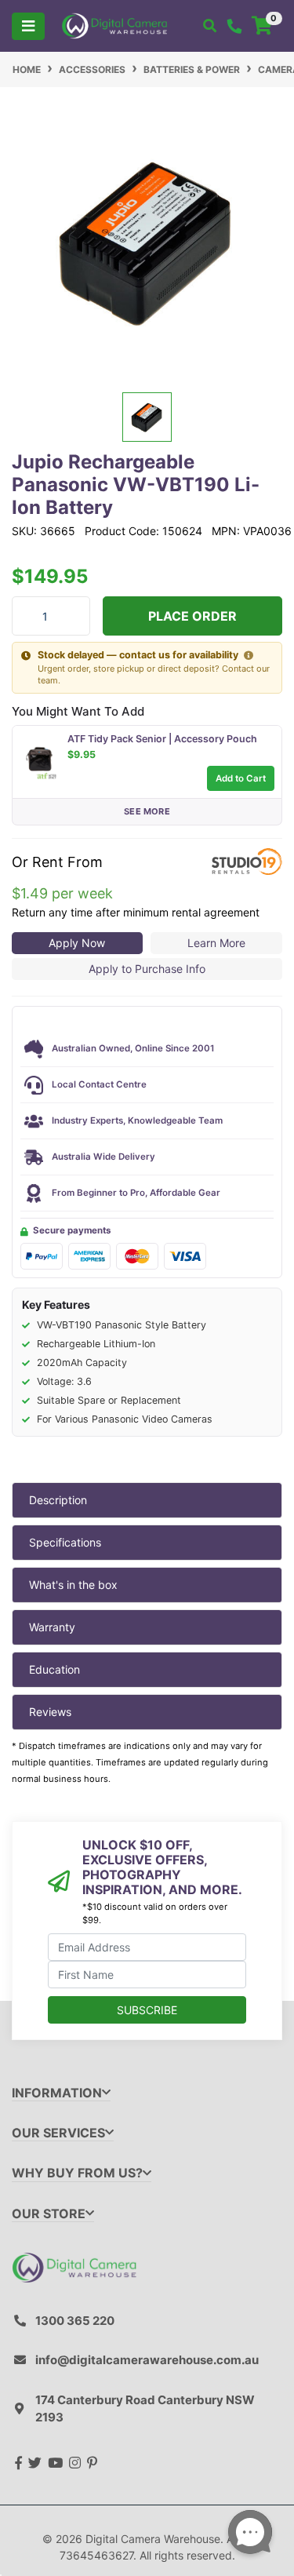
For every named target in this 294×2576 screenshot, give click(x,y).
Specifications (65, 1542)
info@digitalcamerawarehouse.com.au (147, 2360)
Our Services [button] (58, 2133)
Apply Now (77, 943)
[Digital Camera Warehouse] (114, 25)
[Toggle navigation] (28, 26)
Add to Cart (241, 778)
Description (58, 1500)
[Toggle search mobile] (210, 26)
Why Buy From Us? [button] (77, 2173)
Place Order (192, 616)
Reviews (50, 1712)
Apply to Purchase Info (147, 969)
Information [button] (57, 2093)
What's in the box (73, 1585)
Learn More (216, 943)
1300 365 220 (75, 2321)
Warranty (52, 1627)
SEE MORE (147, 811)
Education (54, 1669)
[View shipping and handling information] (249, 656)
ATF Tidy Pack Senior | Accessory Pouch (162, 739)
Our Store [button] (49, 2214)
